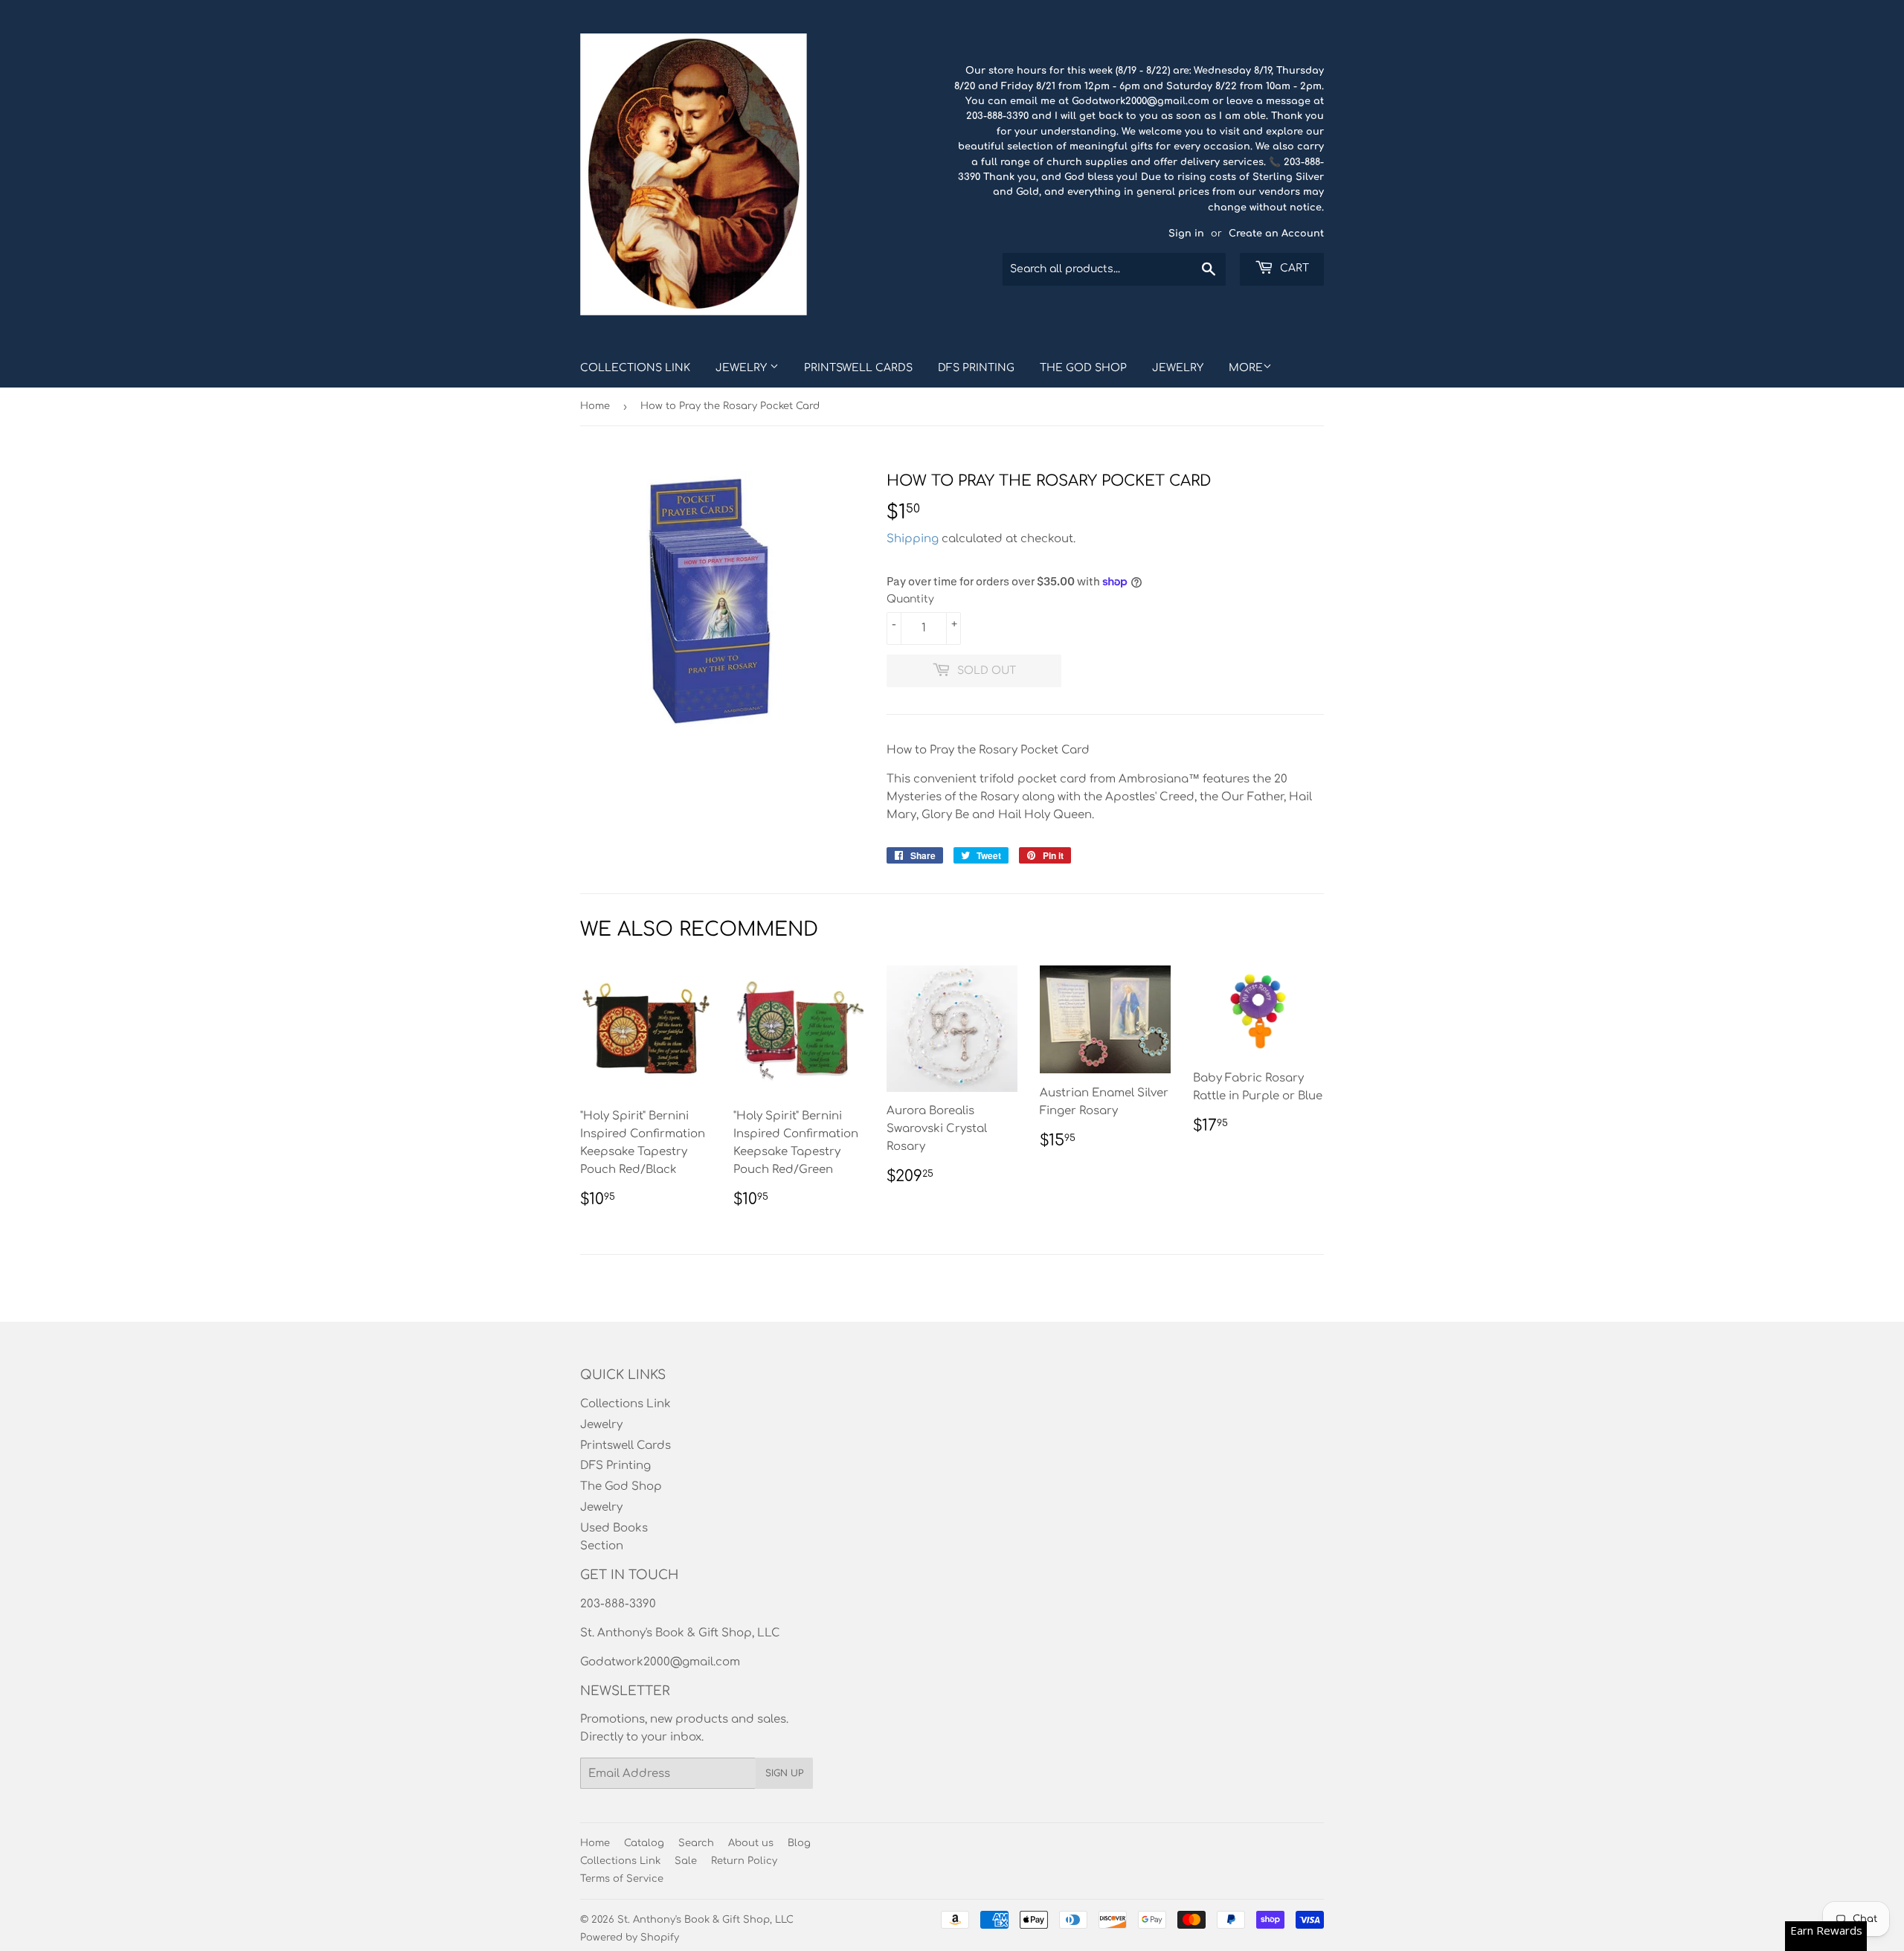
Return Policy (744, 1861)
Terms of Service (622, 1879)
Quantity (910, 599)
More (1246, 368)
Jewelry (743, 368)
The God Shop (1083, 368)
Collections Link (635, 368)
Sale (686, 1861)
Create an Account (1276, 234)
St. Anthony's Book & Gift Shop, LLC (705, 1920)
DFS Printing (976, 368)
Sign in (1186, 234)
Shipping (913, 539)
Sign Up (784, 1773)
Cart (1293, 268)
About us (751, 1843)
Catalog (644, 1843)
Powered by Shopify (630, 1938)
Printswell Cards (858, 368)
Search (696, 1843)
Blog (799, 1843)
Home (595, 406)
